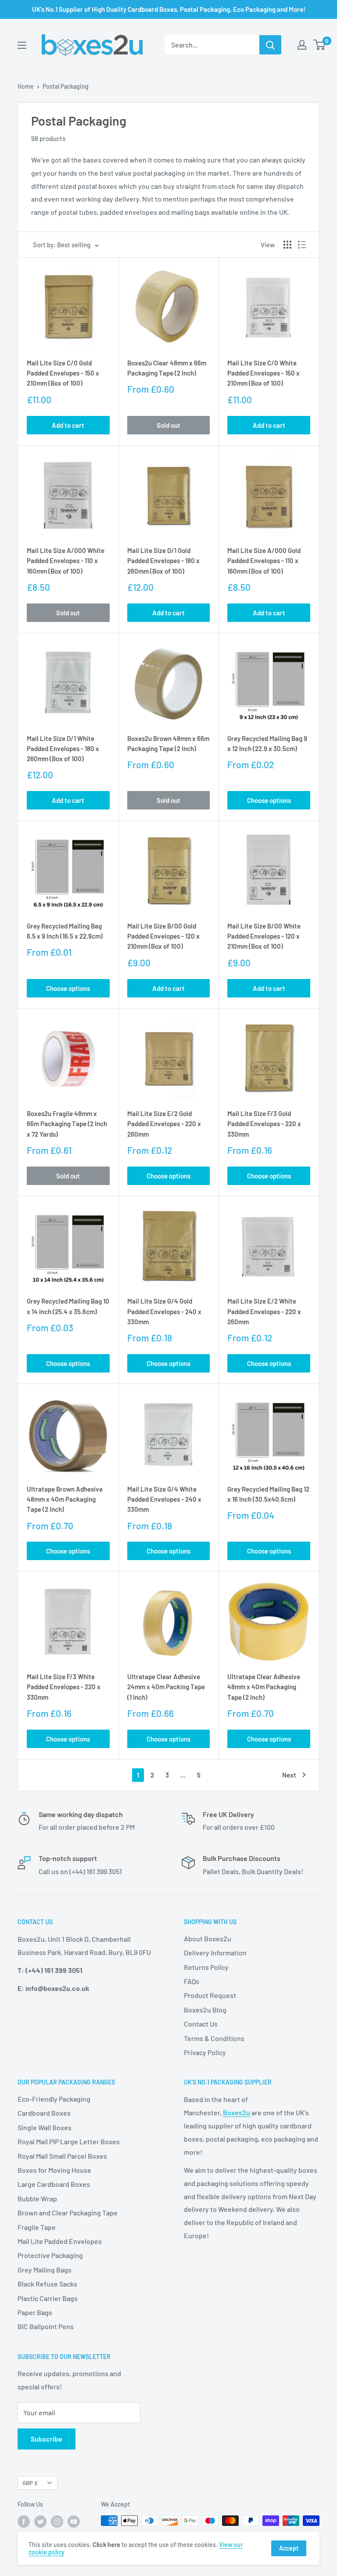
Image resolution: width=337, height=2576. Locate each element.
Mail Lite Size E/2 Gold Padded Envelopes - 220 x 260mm (164, 1124)
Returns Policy (206, 1967)
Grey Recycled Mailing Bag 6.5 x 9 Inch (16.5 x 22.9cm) (65, 931)
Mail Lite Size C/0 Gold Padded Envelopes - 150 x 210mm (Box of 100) (63, 373)
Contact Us (201, 2024)
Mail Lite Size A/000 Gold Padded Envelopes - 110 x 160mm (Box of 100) (264, 561)
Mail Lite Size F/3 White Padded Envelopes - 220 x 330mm (64, 1687)
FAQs (192, 1981)
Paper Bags (35, 2312)
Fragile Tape (37, 2227)
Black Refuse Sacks (47, 2284)
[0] (320, 45)
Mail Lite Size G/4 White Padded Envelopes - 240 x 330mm (164, 1499)
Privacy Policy (205, 2052)
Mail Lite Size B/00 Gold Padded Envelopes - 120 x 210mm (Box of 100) (163, 936)
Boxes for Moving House (54, 2170)
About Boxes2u (208, 1938)
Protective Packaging (50, 2255)
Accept (289, 2548)
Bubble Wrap (37, 2198)
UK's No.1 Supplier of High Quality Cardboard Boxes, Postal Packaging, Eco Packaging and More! (169, 9)
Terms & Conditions (214, 2038)
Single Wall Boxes (45, 2127)
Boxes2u (237, 2112)
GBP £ (30, 2483)
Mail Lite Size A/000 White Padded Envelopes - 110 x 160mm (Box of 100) (66, 561)
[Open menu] (22, 45)
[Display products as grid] (287, 245)
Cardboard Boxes (44, 2113)
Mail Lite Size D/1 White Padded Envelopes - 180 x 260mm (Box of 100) (63, 749)
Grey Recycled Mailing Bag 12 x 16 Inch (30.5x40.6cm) (268, 1494)
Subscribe (47, 2439)
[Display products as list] (302, 245)
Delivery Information (215, 1953)
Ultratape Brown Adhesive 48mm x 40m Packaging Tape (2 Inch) (65, 1499)
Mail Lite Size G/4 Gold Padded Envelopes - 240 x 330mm (164, 1311)
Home (26, 86)
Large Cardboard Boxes (54, 2184)
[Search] (270, 45)
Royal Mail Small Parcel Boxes (62, 2156)
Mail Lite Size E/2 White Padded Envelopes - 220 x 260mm (264, 1311)
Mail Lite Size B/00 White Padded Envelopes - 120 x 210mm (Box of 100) (264, 936)
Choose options (269, 800)
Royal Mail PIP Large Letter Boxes (69, 2141)
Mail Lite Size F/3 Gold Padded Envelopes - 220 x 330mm (264, 1124)
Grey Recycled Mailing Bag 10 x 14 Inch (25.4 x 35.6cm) (68, 1306)
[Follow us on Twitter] (40, 2522)
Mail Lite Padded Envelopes (60, 2241)
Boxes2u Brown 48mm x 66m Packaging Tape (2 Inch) (168, 743)
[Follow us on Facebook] (24, 2522)
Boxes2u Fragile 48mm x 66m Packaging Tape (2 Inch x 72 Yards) (67, 1124)
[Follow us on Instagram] (57, 2522)
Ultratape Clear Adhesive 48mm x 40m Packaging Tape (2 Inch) (264, 1687)
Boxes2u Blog (205, 2010)
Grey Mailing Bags (45, 2270)
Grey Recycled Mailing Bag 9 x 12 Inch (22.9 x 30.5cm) (267, 743)
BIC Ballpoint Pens (46, 2326)
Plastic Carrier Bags (48, 2298)
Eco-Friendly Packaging (54, 2099)
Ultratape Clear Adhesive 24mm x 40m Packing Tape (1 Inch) (166, 1687)
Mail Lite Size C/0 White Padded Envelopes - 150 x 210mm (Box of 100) (264, 373)
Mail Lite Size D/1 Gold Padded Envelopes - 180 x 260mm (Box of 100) (163, 561)
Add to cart (68, 425)
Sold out (168, 425)
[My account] (302, 45)
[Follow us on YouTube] (74, 2522)
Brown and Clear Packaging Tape (68, 2213)
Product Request (210, 1995)
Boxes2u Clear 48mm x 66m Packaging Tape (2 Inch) (167, 368)
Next (289, 1775)
